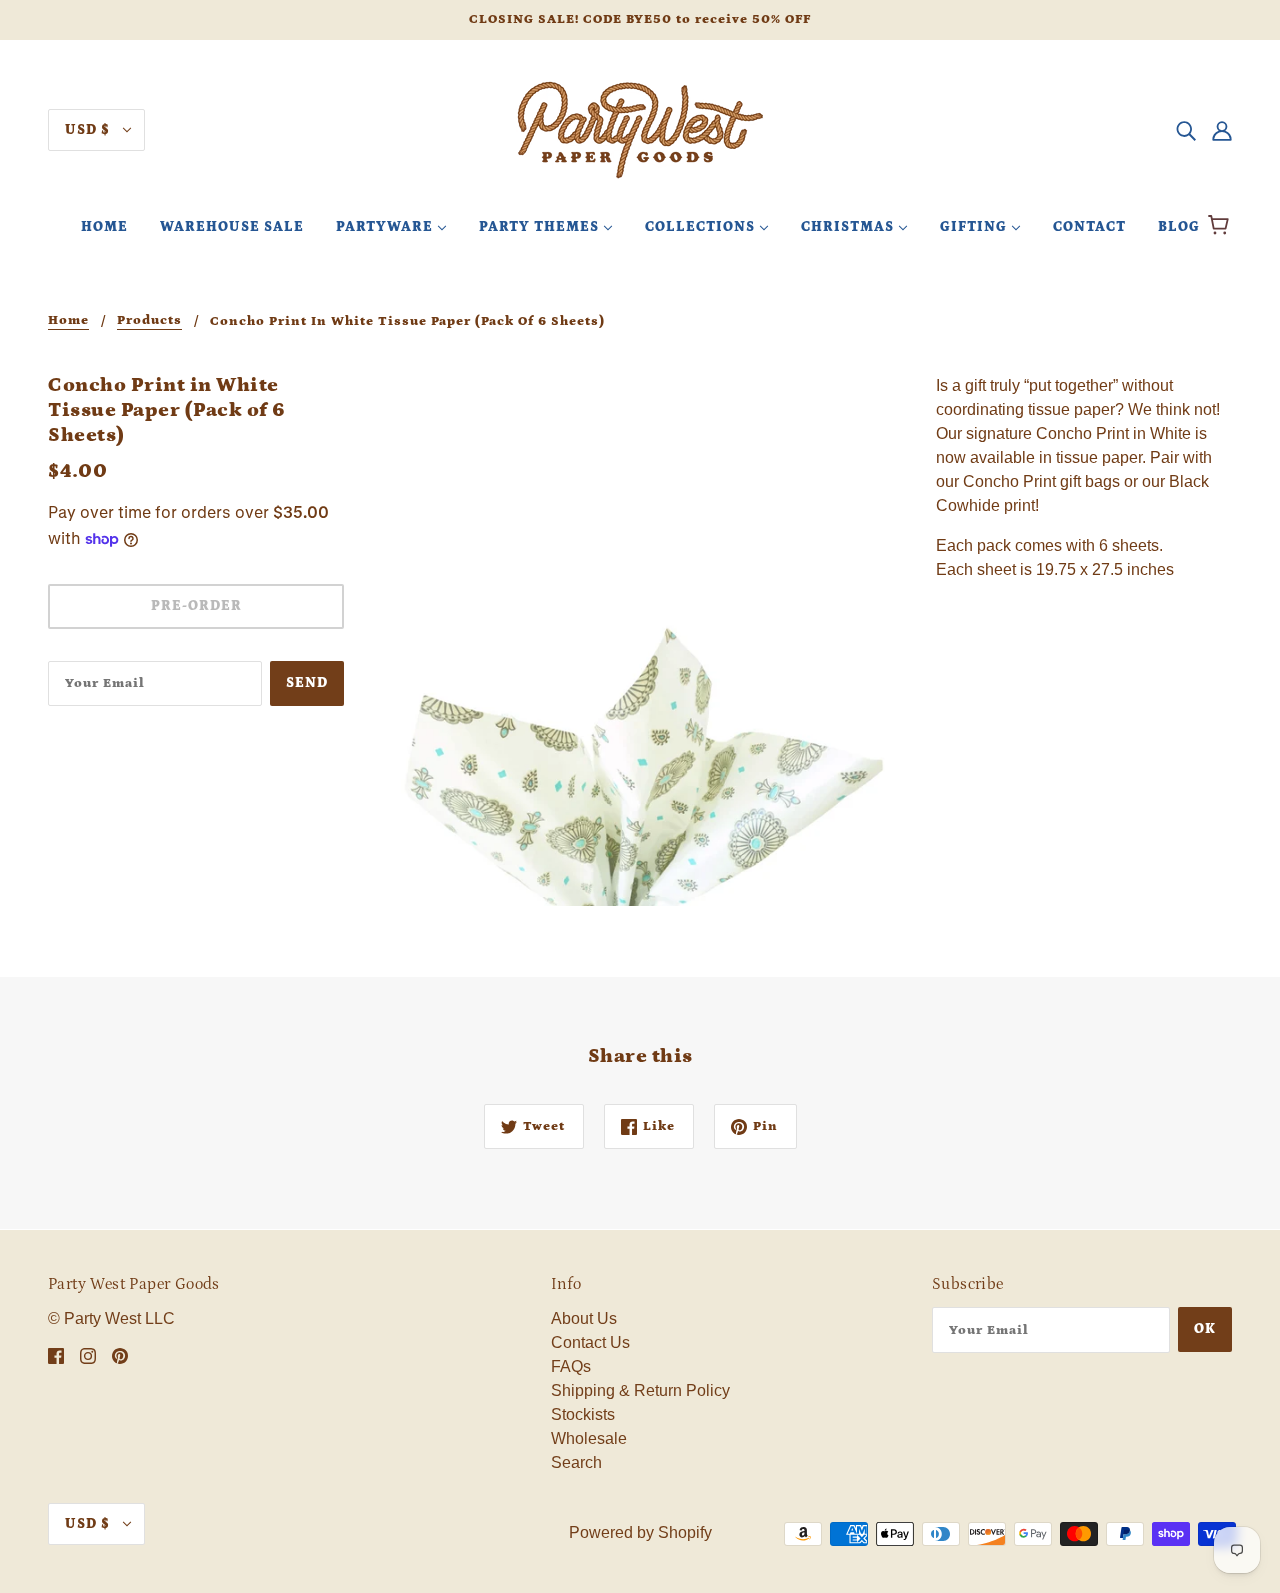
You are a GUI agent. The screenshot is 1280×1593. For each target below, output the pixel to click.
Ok (1205, 1329)
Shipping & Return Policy (640, 1390)
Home (68, 321)
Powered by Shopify (640, 1532)
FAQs (571, 1366)
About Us (584, 1318)
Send (307, 683)
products (149, 321)
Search (576, 1462)
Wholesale (589, 1438)
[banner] (640, 128)
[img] (1186, 130)
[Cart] (1221, 227)
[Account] (1222, 130)
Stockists (583, 1414)
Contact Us (590, 1342)
